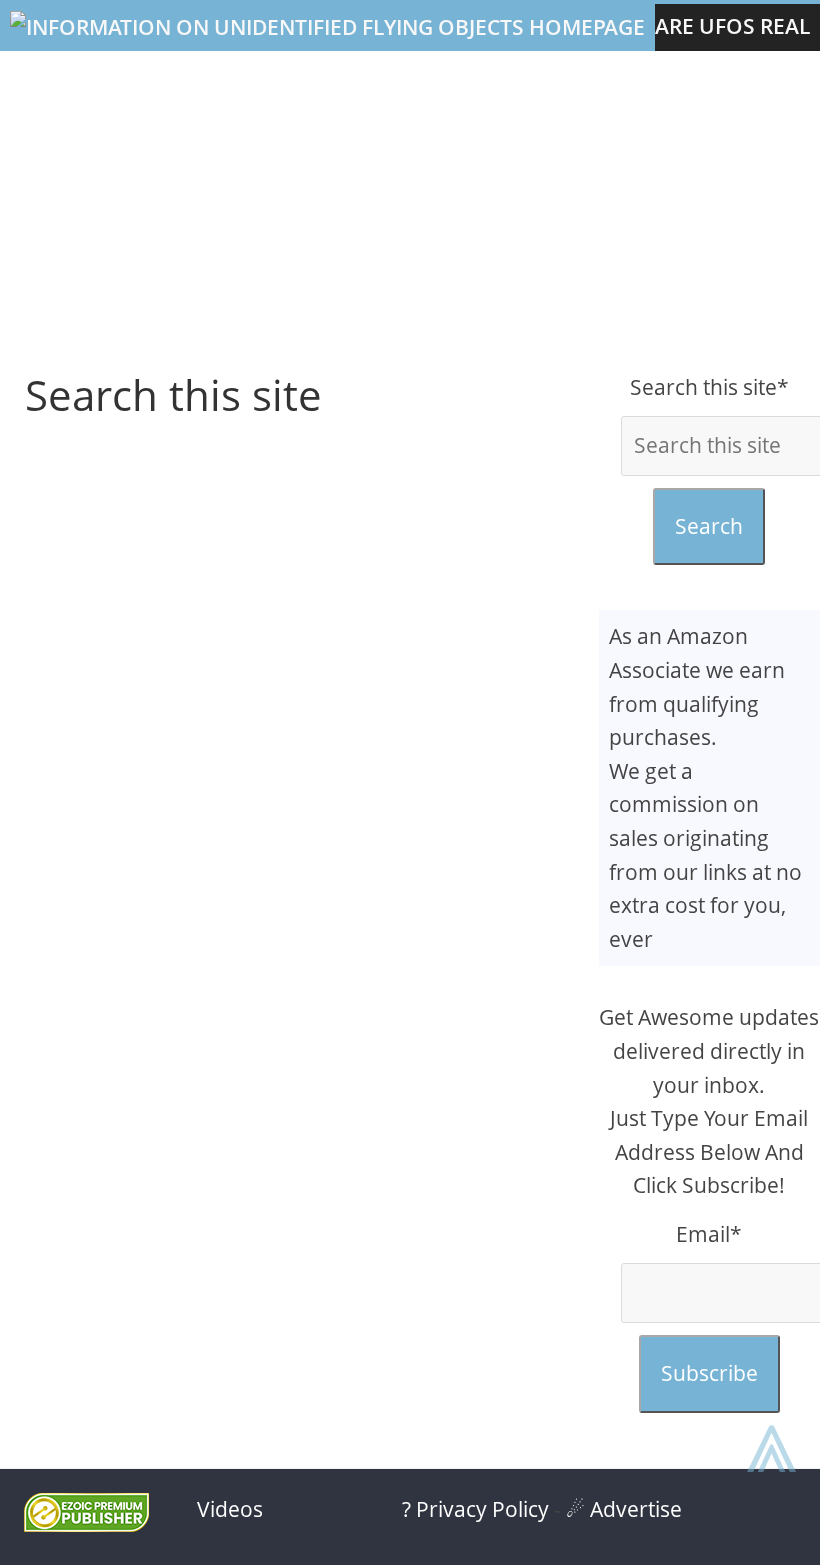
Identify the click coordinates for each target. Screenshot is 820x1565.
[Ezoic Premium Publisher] (86, 1524)
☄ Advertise (624, 1509)
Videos (230, 1509)
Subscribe (709, 1373)
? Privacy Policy (475, 1509)
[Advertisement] (410, 211)
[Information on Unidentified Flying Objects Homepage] (327, 27)
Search (709, 526)
